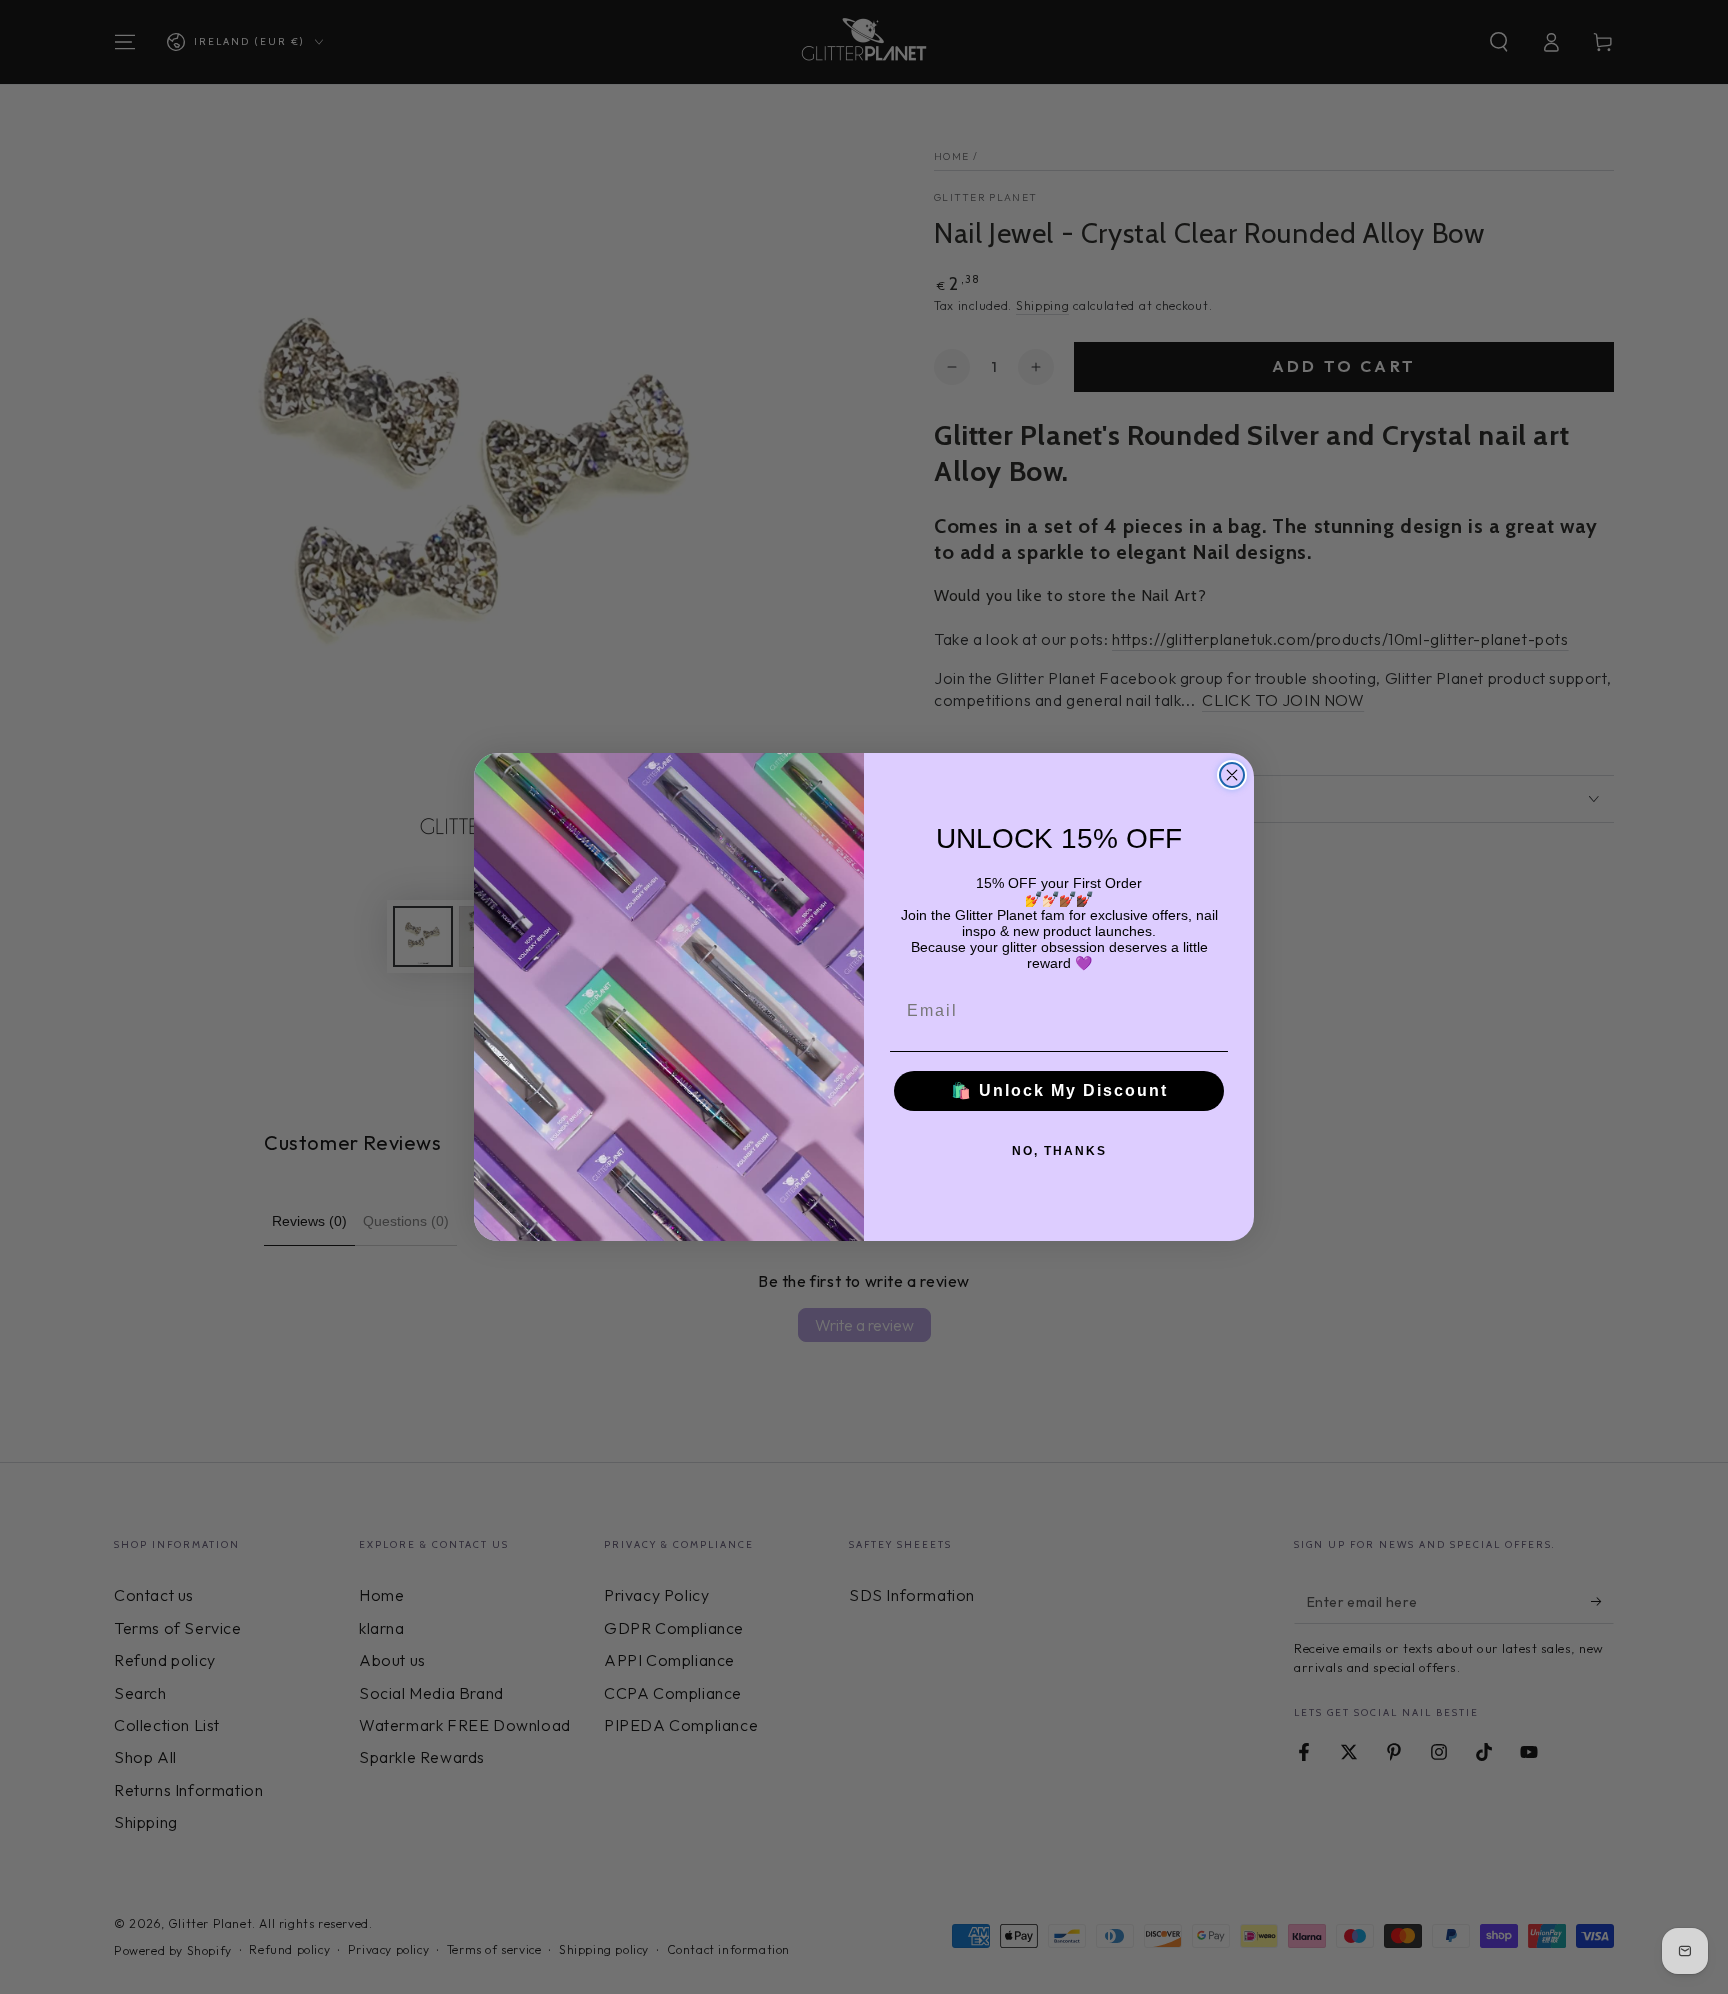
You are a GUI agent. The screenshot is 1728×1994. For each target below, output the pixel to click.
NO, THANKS (1059, 1151)
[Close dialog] (1232, 775)
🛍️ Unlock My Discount (1059, 1090)
